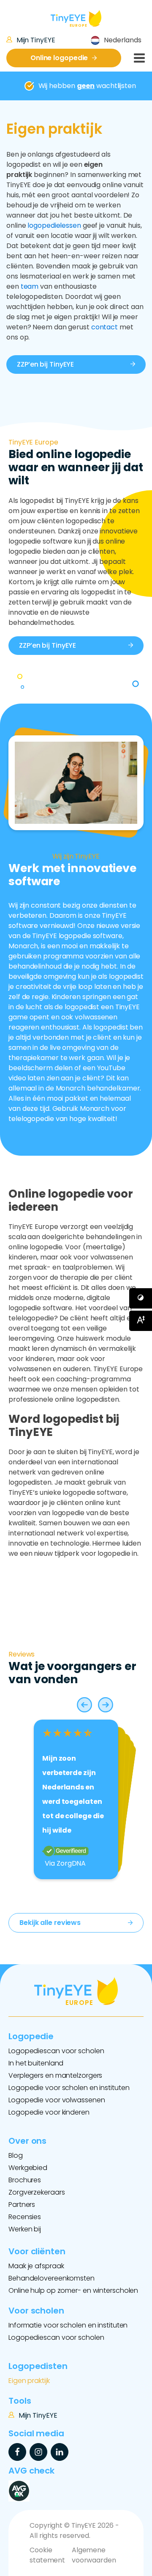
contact (104, 327)
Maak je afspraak (36, 2266)
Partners (22, 2205)
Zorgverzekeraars (37, 2192)
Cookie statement (47, 2555)
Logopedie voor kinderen (49, 2112)
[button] (84, 1705)
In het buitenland (36, 2063)
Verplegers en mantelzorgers (55, 2075)
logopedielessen (54, 225)
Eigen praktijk (29, 2381)
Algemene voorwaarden (94, 2555)
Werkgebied (28, 2168)
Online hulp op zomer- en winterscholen (73, 2290)
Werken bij (25, 2229)
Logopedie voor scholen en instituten (69, 2088)
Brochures (25, 2180)
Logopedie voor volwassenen (57, 2100)
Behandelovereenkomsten (52, 2278)
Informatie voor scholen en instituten (68, 2325)
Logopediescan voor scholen (56, 2051)
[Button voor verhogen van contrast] (141, 1298)
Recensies (25, 2217)
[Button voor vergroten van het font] (141, 1321)
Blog (16, 2155)
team (30, 286)
